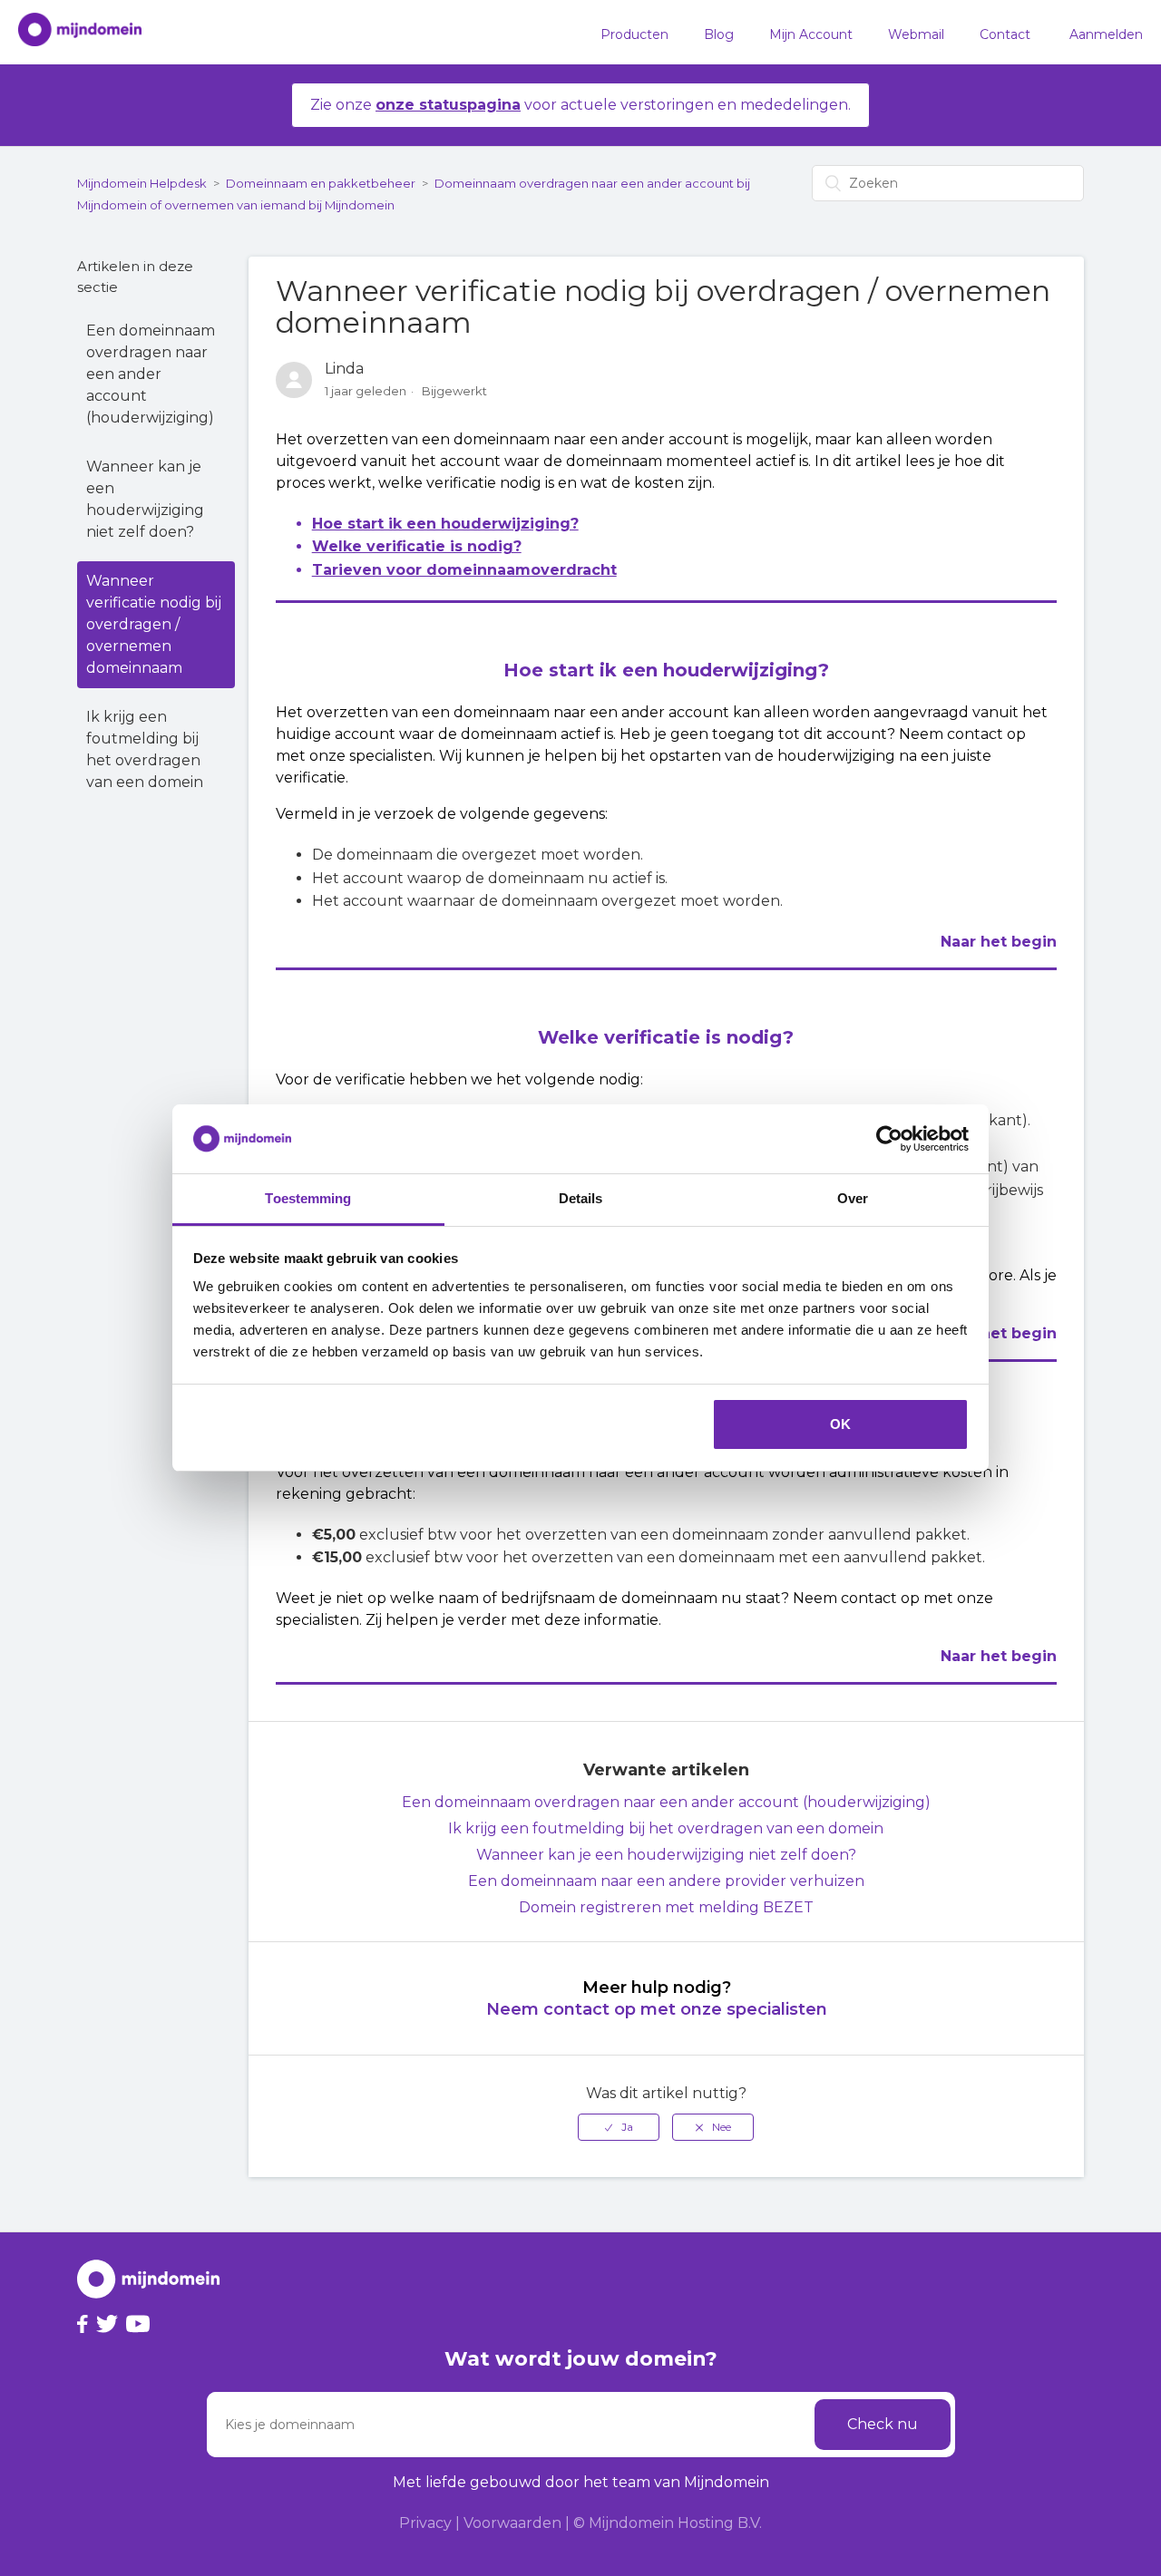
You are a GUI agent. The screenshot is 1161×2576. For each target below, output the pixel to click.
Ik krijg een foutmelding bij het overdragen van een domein (145, 749)
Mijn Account (811, 34)
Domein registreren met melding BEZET (666, 1907)
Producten (634, 34)
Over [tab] (853, 1198)
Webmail (916, 34)
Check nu (883, 2424)
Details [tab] (581, 1198)
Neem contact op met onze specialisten (657, 2009)
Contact (1005, 34)
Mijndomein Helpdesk (142, 183)
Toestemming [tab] (308, 1198)
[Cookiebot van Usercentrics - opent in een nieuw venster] (889, 1139)
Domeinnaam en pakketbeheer (321, 183)
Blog (719, 34)
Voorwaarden (512, 2523)
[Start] (71, 33)
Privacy (425, 2523)
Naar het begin (999, 942)
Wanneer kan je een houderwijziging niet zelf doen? (145, 499)
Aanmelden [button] (1106, 34)
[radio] (619, 2127)
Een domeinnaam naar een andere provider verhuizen (666, 1881)
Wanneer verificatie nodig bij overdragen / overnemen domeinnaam (154, 624)
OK (840, 1424)
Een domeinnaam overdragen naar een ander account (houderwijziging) (151, 374)
